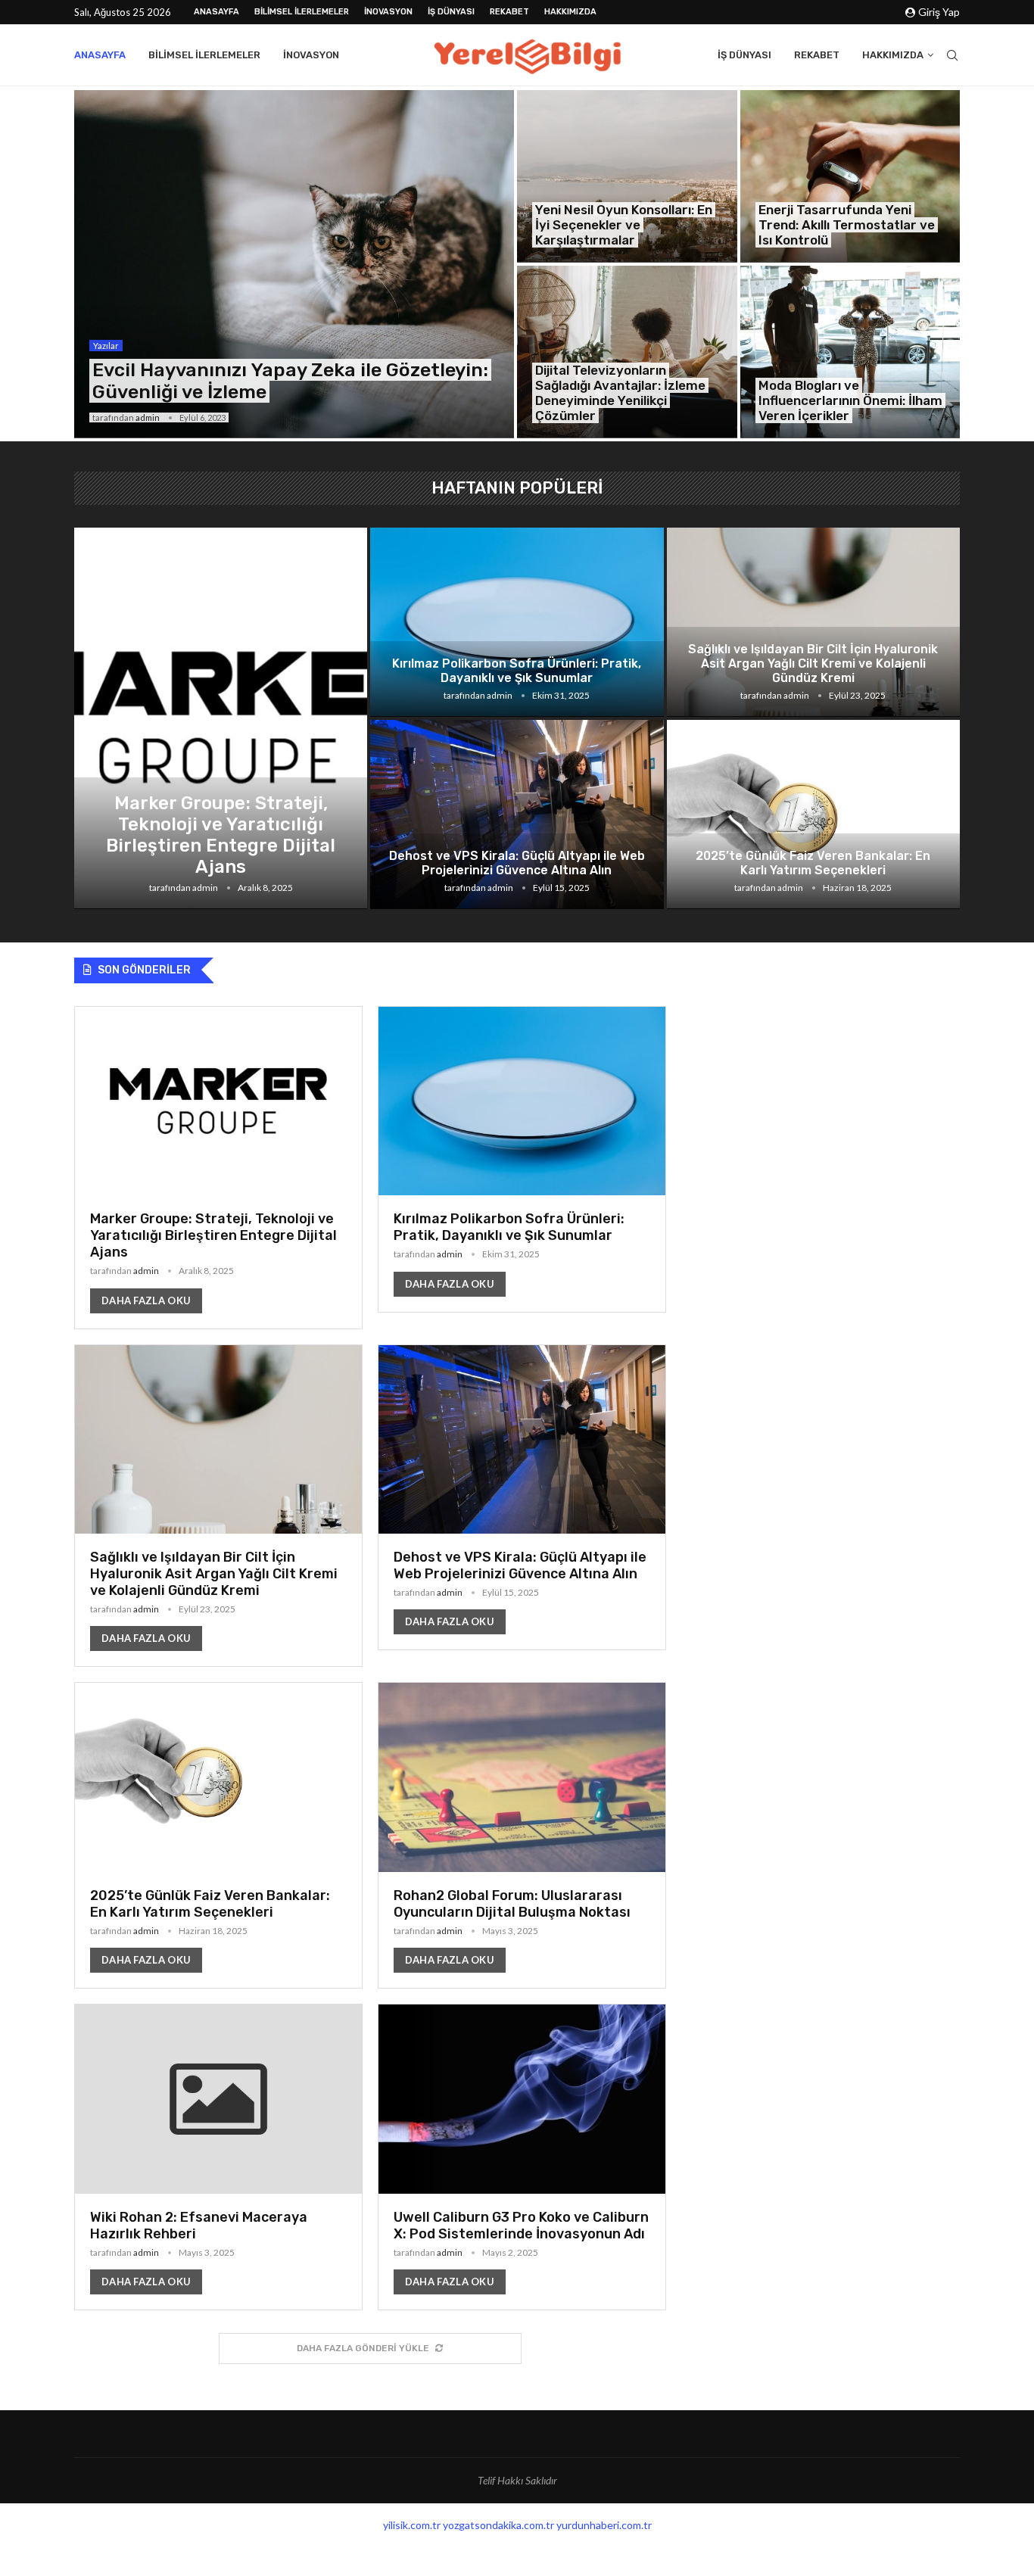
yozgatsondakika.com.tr (498, 2525)
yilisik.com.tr (412, 2525)
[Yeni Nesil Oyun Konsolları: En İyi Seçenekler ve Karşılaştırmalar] (627, 176)
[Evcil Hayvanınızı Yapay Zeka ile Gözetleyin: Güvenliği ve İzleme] (294, 264)
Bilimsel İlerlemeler (302, 12)
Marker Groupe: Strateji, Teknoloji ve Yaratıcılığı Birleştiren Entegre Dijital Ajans (221, 835)
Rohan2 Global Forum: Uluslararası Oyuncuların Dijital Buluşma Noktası (512, 1904)
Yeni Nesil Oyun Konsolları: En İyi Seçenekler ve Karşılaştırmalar (624, 225)
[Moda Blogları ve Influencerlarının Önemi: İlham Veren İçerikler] (850, 352)
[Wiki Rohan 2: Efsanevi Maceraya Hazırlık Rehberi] (218, 2157)
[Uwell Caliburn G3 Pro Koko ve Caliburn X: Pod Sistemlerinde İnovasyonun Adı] (522, 2157)
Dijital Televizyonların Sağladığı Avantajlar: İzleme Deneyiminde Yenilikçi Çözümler (620, 393)
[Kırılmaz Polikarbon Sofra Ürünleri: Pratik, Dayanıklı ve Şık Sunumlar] (517, 622)
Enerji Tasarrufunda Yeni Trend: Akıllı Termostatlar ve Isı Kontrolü (847, 225)
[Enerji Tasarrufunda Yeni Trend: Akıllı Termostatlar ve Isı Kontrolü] (850, 176)
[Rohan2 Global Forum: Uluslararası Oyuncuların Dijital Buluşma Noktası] (522, 1835)
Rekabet (509, 12)
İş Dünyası (451, 12)
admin (148, 417)
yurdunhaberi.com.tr (604, 2525)
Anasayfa (216, 12)
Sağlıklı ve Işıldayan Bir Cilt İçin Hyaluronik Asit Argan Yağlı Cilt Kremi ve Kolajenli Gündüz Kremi (813, 663)
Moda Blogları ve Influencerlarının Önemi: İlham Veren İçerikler (850, 400)
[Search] (952, 55)
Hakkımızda (570, 12)
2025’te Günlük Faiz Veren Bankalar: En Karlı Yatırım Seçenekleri (813, 863)
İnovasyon (388, 12)
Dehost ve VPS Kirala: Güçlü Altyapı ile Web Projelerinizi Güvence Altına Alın (517, 863)
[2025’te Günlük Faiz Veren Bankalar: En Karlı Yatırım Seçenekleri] (813, 815)
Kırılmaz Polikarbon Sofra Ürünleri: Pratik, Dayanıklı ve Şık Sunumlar (517, 671)
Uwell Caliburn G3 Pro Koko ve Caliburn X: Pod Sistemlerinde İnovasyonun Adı (521, 2226)
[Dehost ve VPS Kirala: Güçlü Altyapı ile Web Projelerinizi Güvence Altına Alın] (517, 815)
